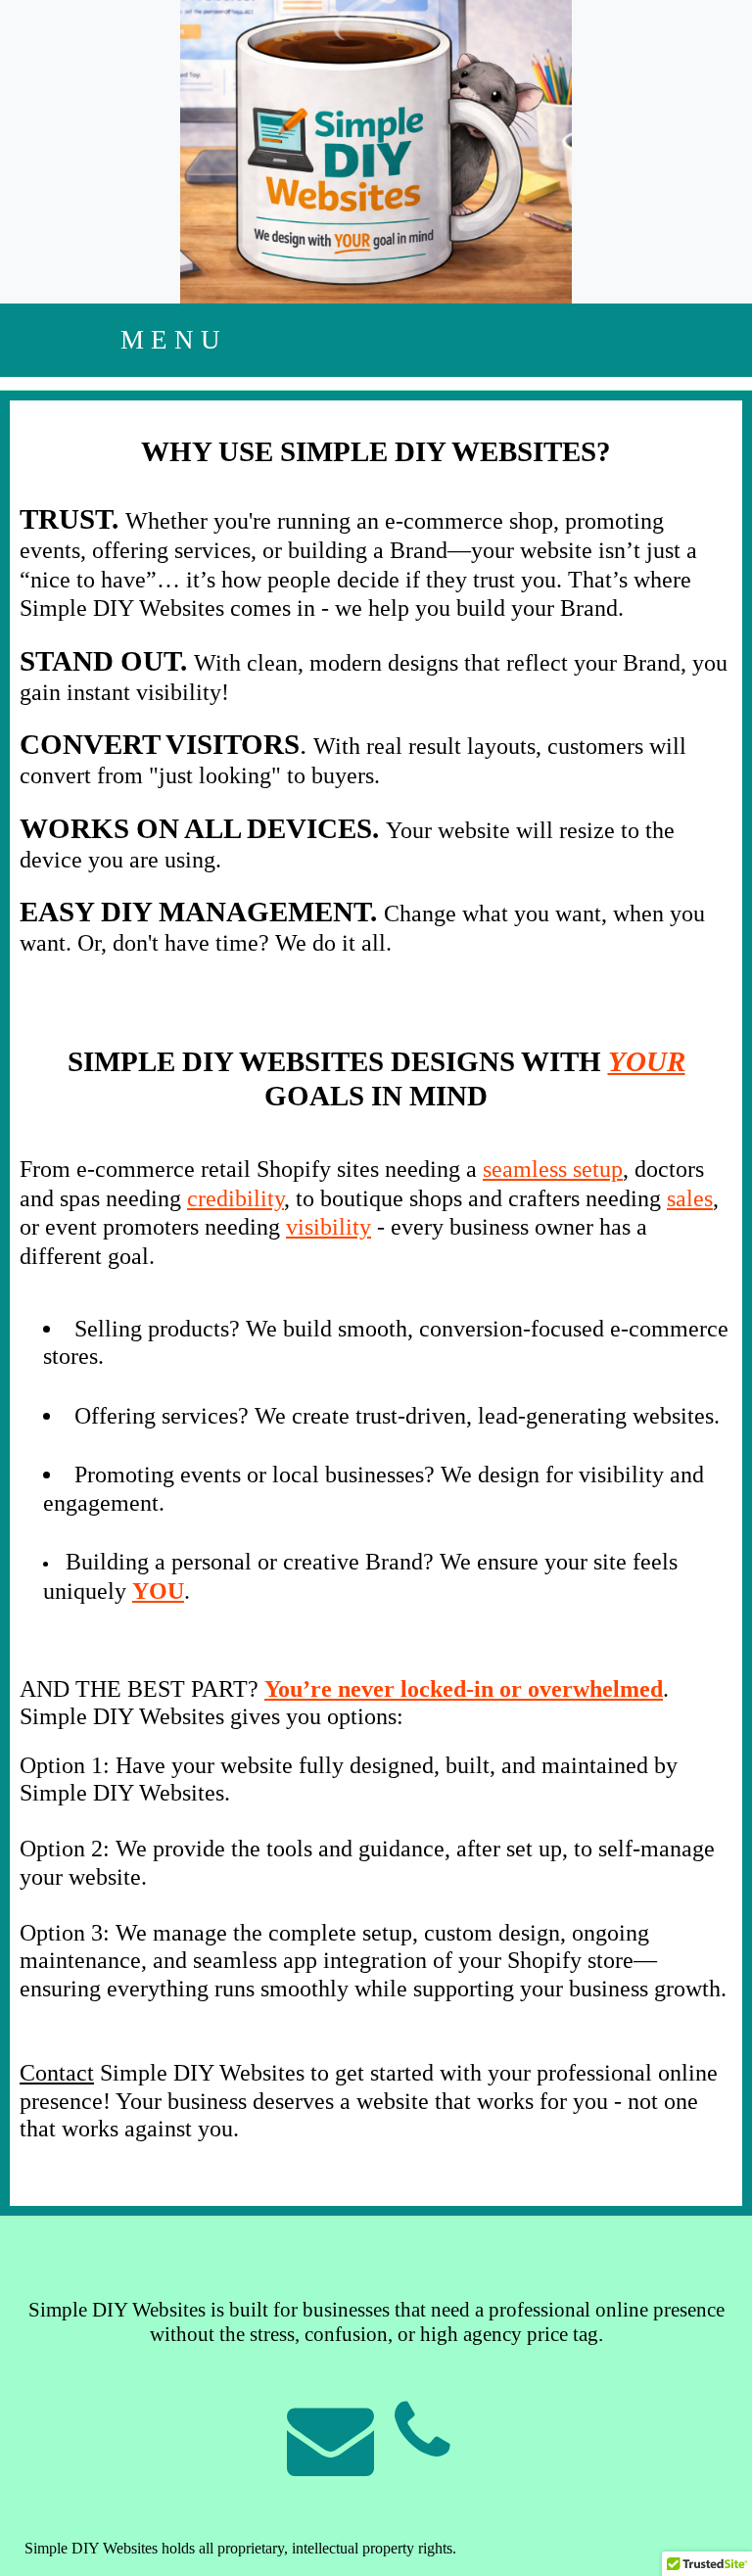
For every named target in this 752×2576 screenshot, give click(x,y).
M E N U (170, 340)
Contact (57, 2073)
